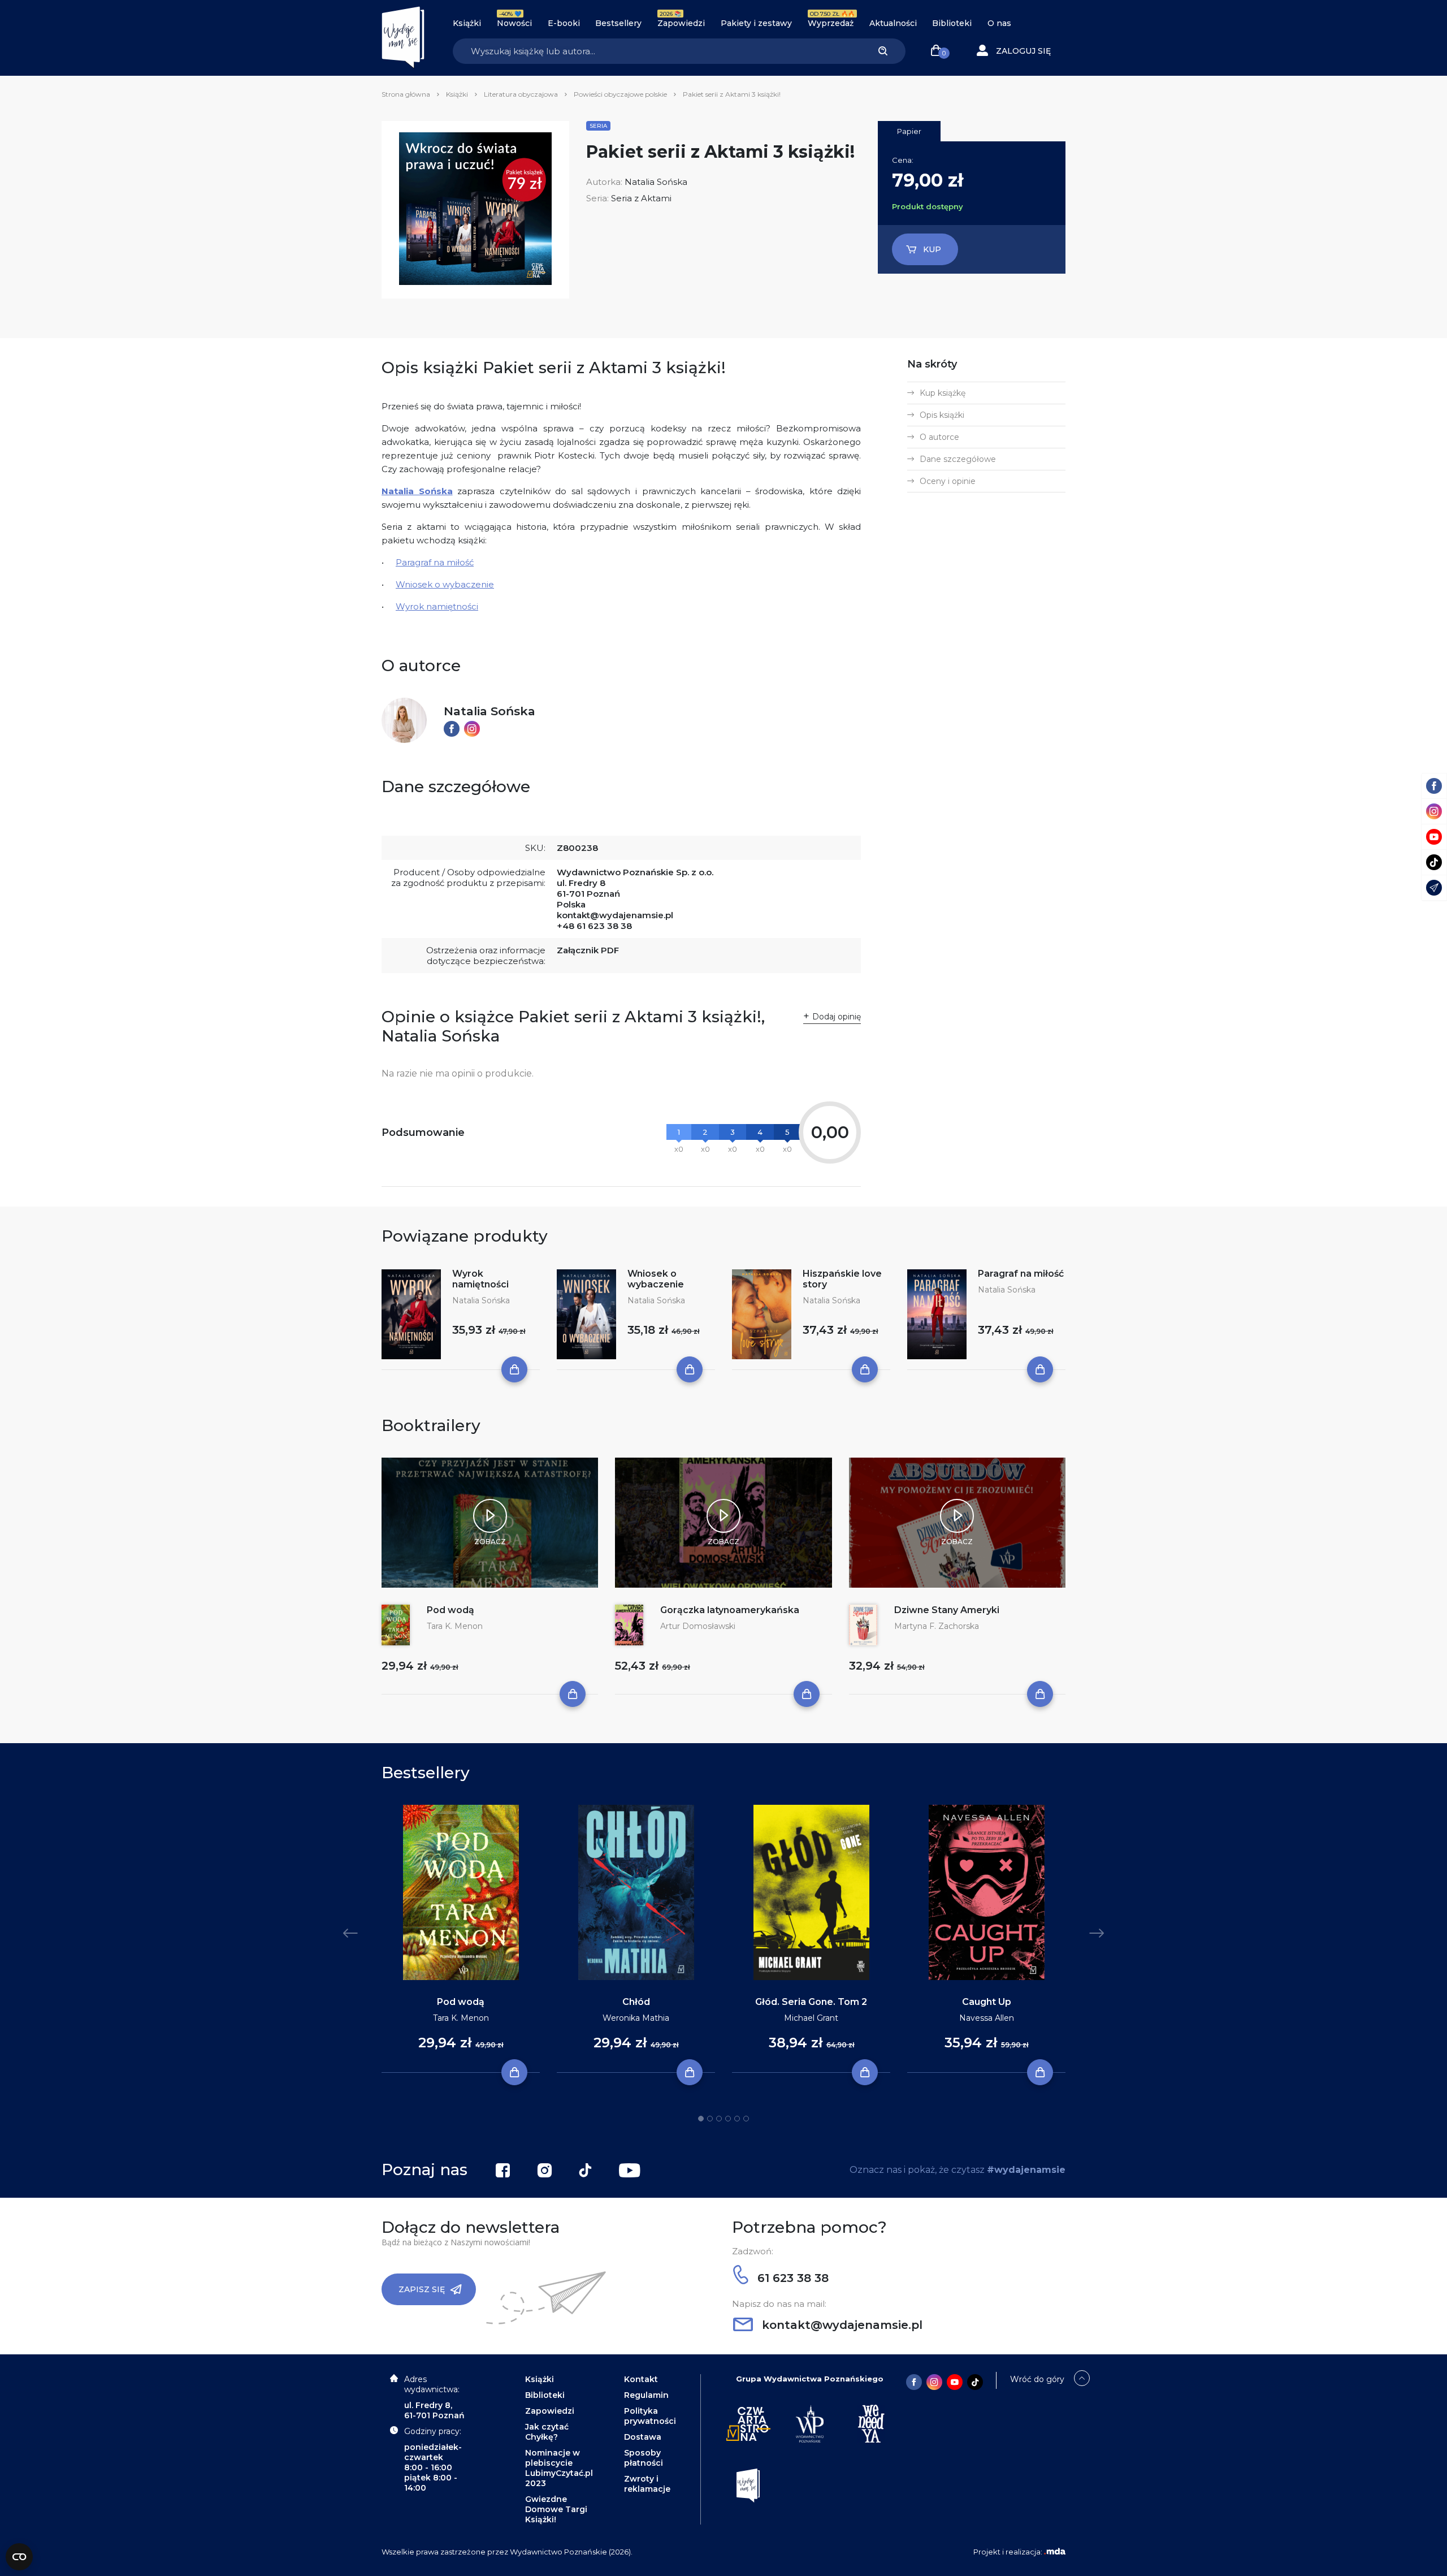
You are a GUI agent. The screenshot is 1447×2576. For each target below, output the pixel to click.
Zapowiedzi (681, 23)
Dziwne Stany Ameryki (947, 1610)
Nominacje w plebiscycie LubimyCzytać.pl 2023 (559, 2468)
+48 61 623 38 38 (594, 926)
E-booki (564, 23)
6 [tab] (746, 2119)
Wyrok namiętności (437, 606)
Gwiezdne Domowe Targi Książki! (556, 2509)
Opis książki (942, 415)
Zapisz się (422, 2289)
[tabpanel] (461, 1939)
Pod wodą (450, 1610)
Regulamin (646, 2395)
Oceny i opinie (948, 481)
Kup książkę (943, 393)
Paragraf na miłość (435, 562)
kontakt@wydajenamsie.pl (615, 915)
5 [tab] (737, 2119)
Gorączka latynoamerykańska (730, 1610)
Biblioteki (952, 23)
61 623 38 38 (791, 2278)
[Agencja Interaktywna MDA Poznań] (1055, 2552)
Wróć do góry (1037, 2379)
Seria (598, 126)
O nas (999, 23)
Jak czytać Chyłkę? (547, 2432)
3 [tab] (719, 2119)
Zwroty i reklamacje (647, 2484)
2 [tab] (710, 2119)
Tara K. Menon (455, 1626)
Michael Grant (811, 2018)
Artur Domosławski (698, 1626)
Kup (932, 249)
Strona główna (406, 94)
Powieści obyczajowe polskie (620, 94)
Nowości (514, 23)
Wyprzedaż (831, 23)
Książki (467, 23)
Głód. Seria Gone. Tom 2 (811, 2002)
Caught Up (987, 2002)
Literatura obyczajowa (521, 94)
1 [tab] (701, 2119)
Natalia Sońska (656, 182)
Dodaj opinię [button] (837, 1017)
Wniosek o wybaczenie (445, 584)
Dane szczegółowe (958, 459)
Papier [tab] (909, 131)
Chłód (636, 2002)
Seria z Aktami (641, 198)
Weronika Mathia (636, 2018)
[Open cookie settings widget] (19, 2557)
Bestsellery (618, 23)
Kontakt (641, 2379)
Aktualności (893, 23)
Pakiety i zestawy (756, 23)
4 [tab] (728, 2119)
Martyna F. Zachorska (937, 1626)
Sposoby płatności (644, 2458)
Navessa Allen (987, 2018)
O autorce (939, 437)
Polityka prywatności (650, 2416)
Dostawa (643, 2437)
